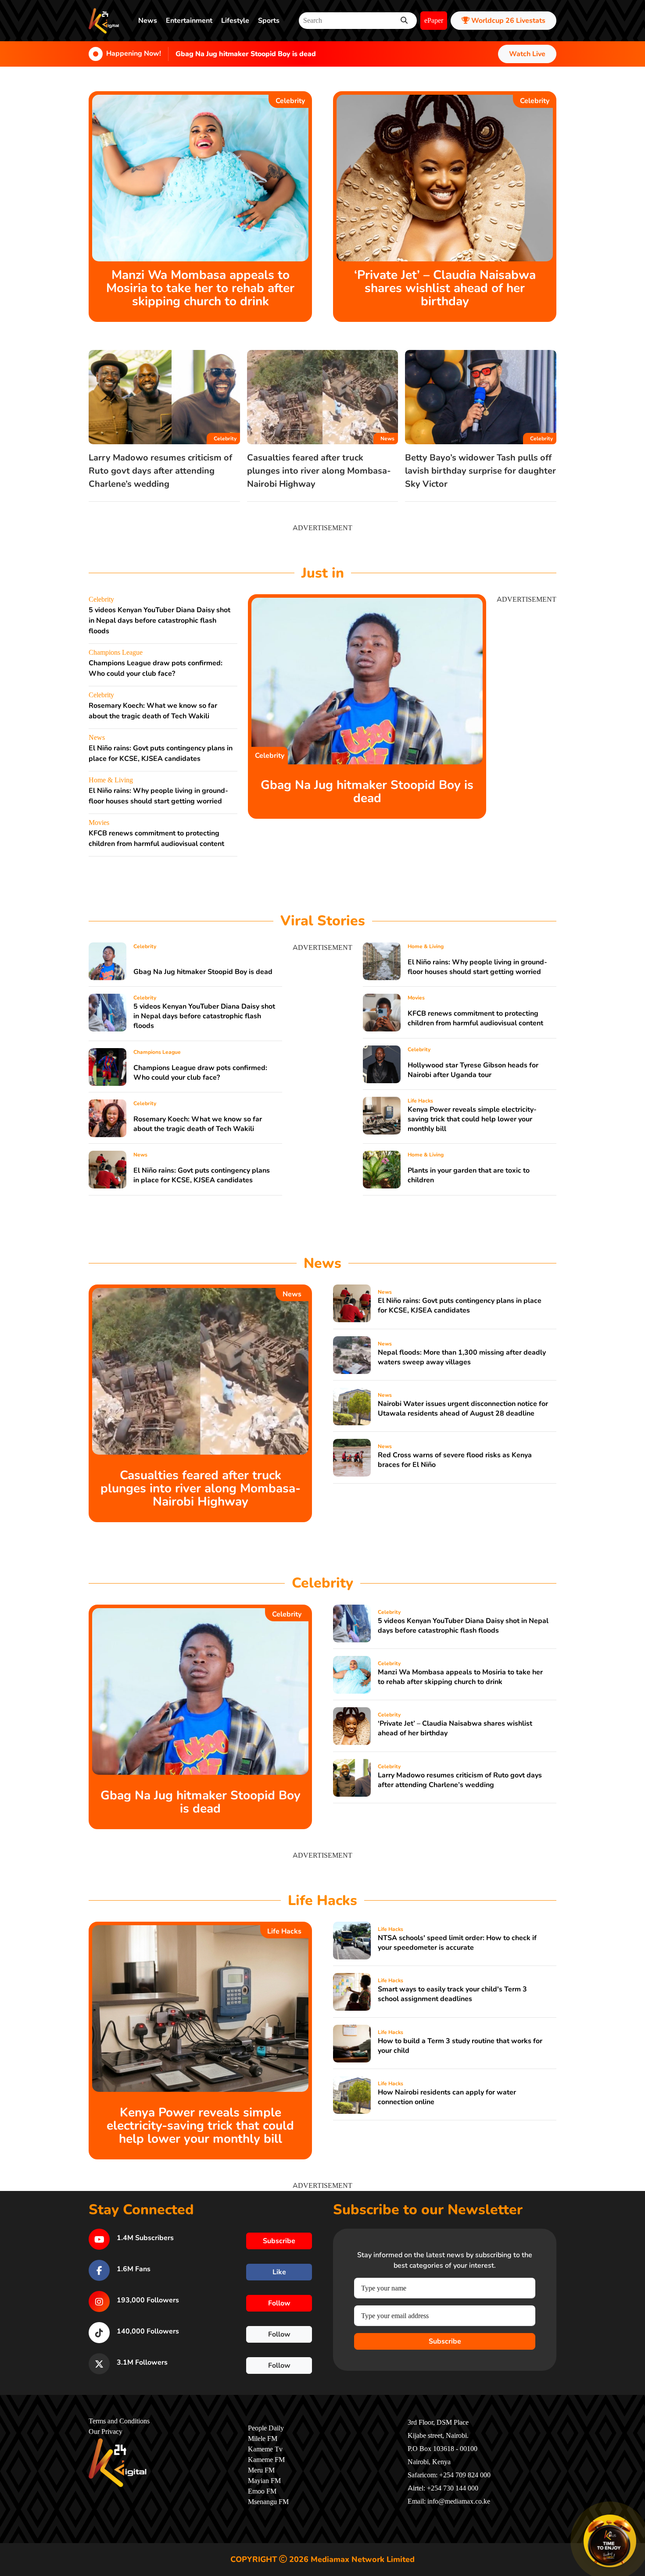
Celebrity (290, 101)
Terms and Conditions (119, 2421)
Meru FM (261, 2470)
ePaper (434, 21)
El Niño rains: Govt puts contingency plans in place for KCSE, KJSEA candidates (202, 1175)
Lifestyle (235, 21)
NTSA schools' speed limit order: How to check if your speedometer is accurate (457, 1943)
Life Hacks (420, 1101)
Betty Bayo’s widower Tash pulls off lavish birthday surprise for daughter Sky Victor (480, 471)
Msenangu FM (268, 2502)
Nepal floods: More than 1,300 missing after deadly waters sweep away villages (462, 1357)
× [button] (635, 2516)
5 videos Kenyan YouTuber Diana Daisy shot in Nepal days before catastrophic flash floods (159, 621)
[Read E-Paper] (610, 2541)
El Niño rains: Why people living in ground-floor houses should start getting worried (477, 967)
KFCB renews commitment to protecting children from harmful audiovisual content (475, 1018)
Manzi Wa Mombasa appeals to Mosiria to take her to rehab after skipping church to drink (200, 288)
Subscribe (445, 2341)
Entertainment (189, 21)
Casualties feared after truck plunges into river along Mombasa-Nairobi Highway (319, 471)
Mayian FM (264, 2481)
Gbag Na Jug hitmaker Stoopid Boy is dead (246, 54)
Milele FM (263, 2439)
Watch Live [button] (527, 54)
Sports (269, 21)
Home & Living (111, 780)
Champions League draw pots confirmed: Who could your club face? (200, 1073)
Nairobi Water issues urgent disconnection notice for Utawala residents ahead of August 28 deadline (463, 1409)
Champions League (116, 653)
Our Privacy (106, 2432)
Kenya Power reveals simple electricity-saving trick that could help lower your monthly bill (472, 1119)
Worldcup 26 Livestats (507, 21)
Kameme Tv (265, 2449)
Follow (279, 2303)
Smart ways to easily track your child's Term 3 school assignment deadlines (452, 1994)
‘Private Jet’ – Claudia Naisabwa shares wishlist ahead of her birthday (445, 288)
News (148, 21)
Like (279, 2272)
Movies (99, 823)
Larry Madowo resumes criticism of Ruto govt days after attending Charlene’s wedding (160, 471)
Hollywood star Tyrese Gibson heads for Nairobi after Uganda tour (473, 1070)
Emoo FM (262, 2491)
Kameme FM (266, 2460)
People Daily (266, 2428)
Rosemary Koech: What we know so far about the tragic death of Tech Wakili (198, 1124)
